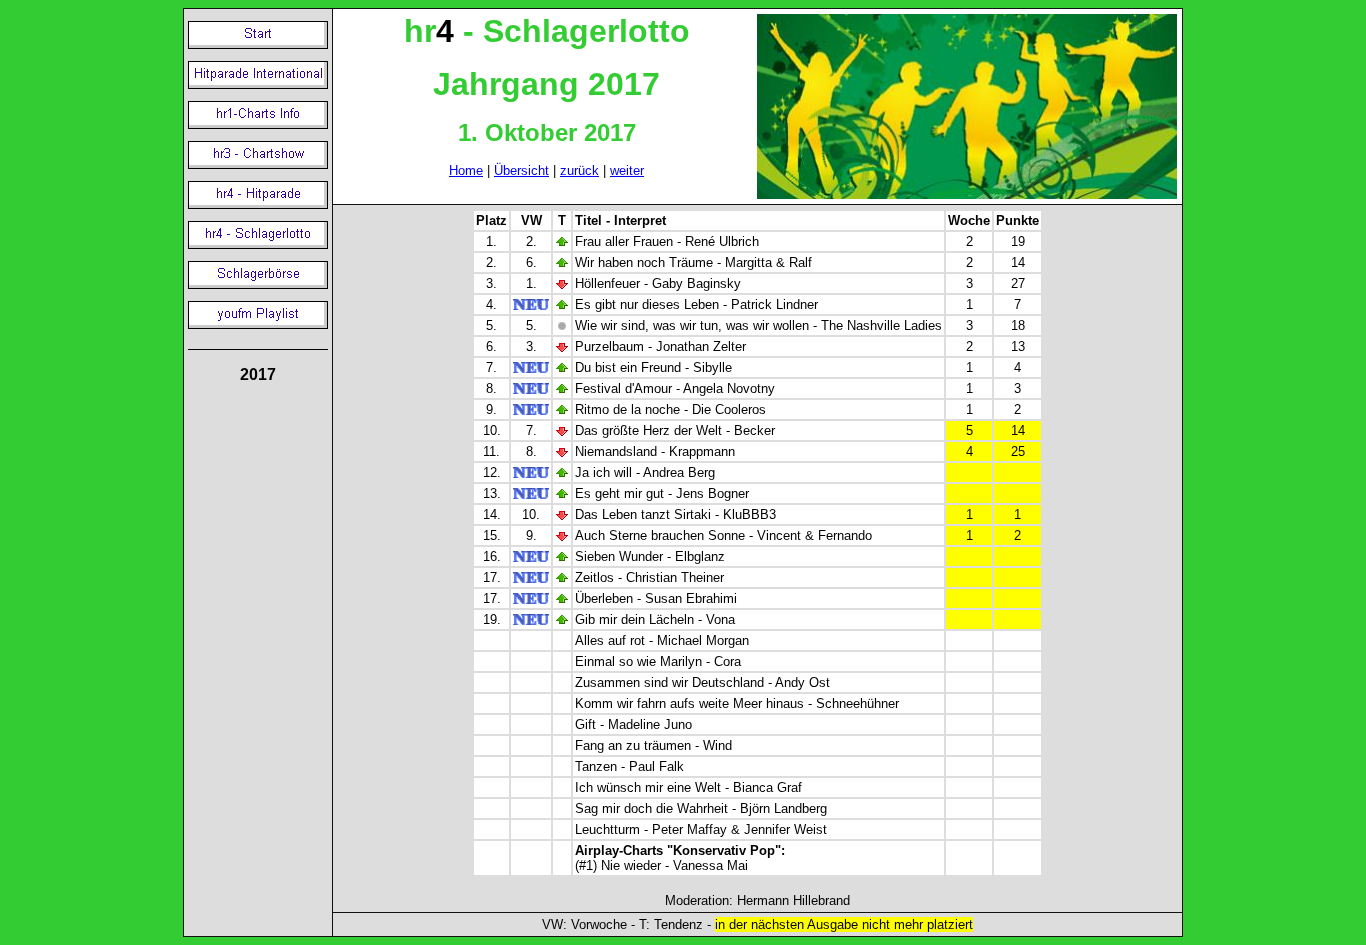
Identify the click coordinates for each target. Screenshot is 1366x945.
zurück (579, 170)
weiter (627, 170)
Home (466, 170)
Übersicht (521, 170)
